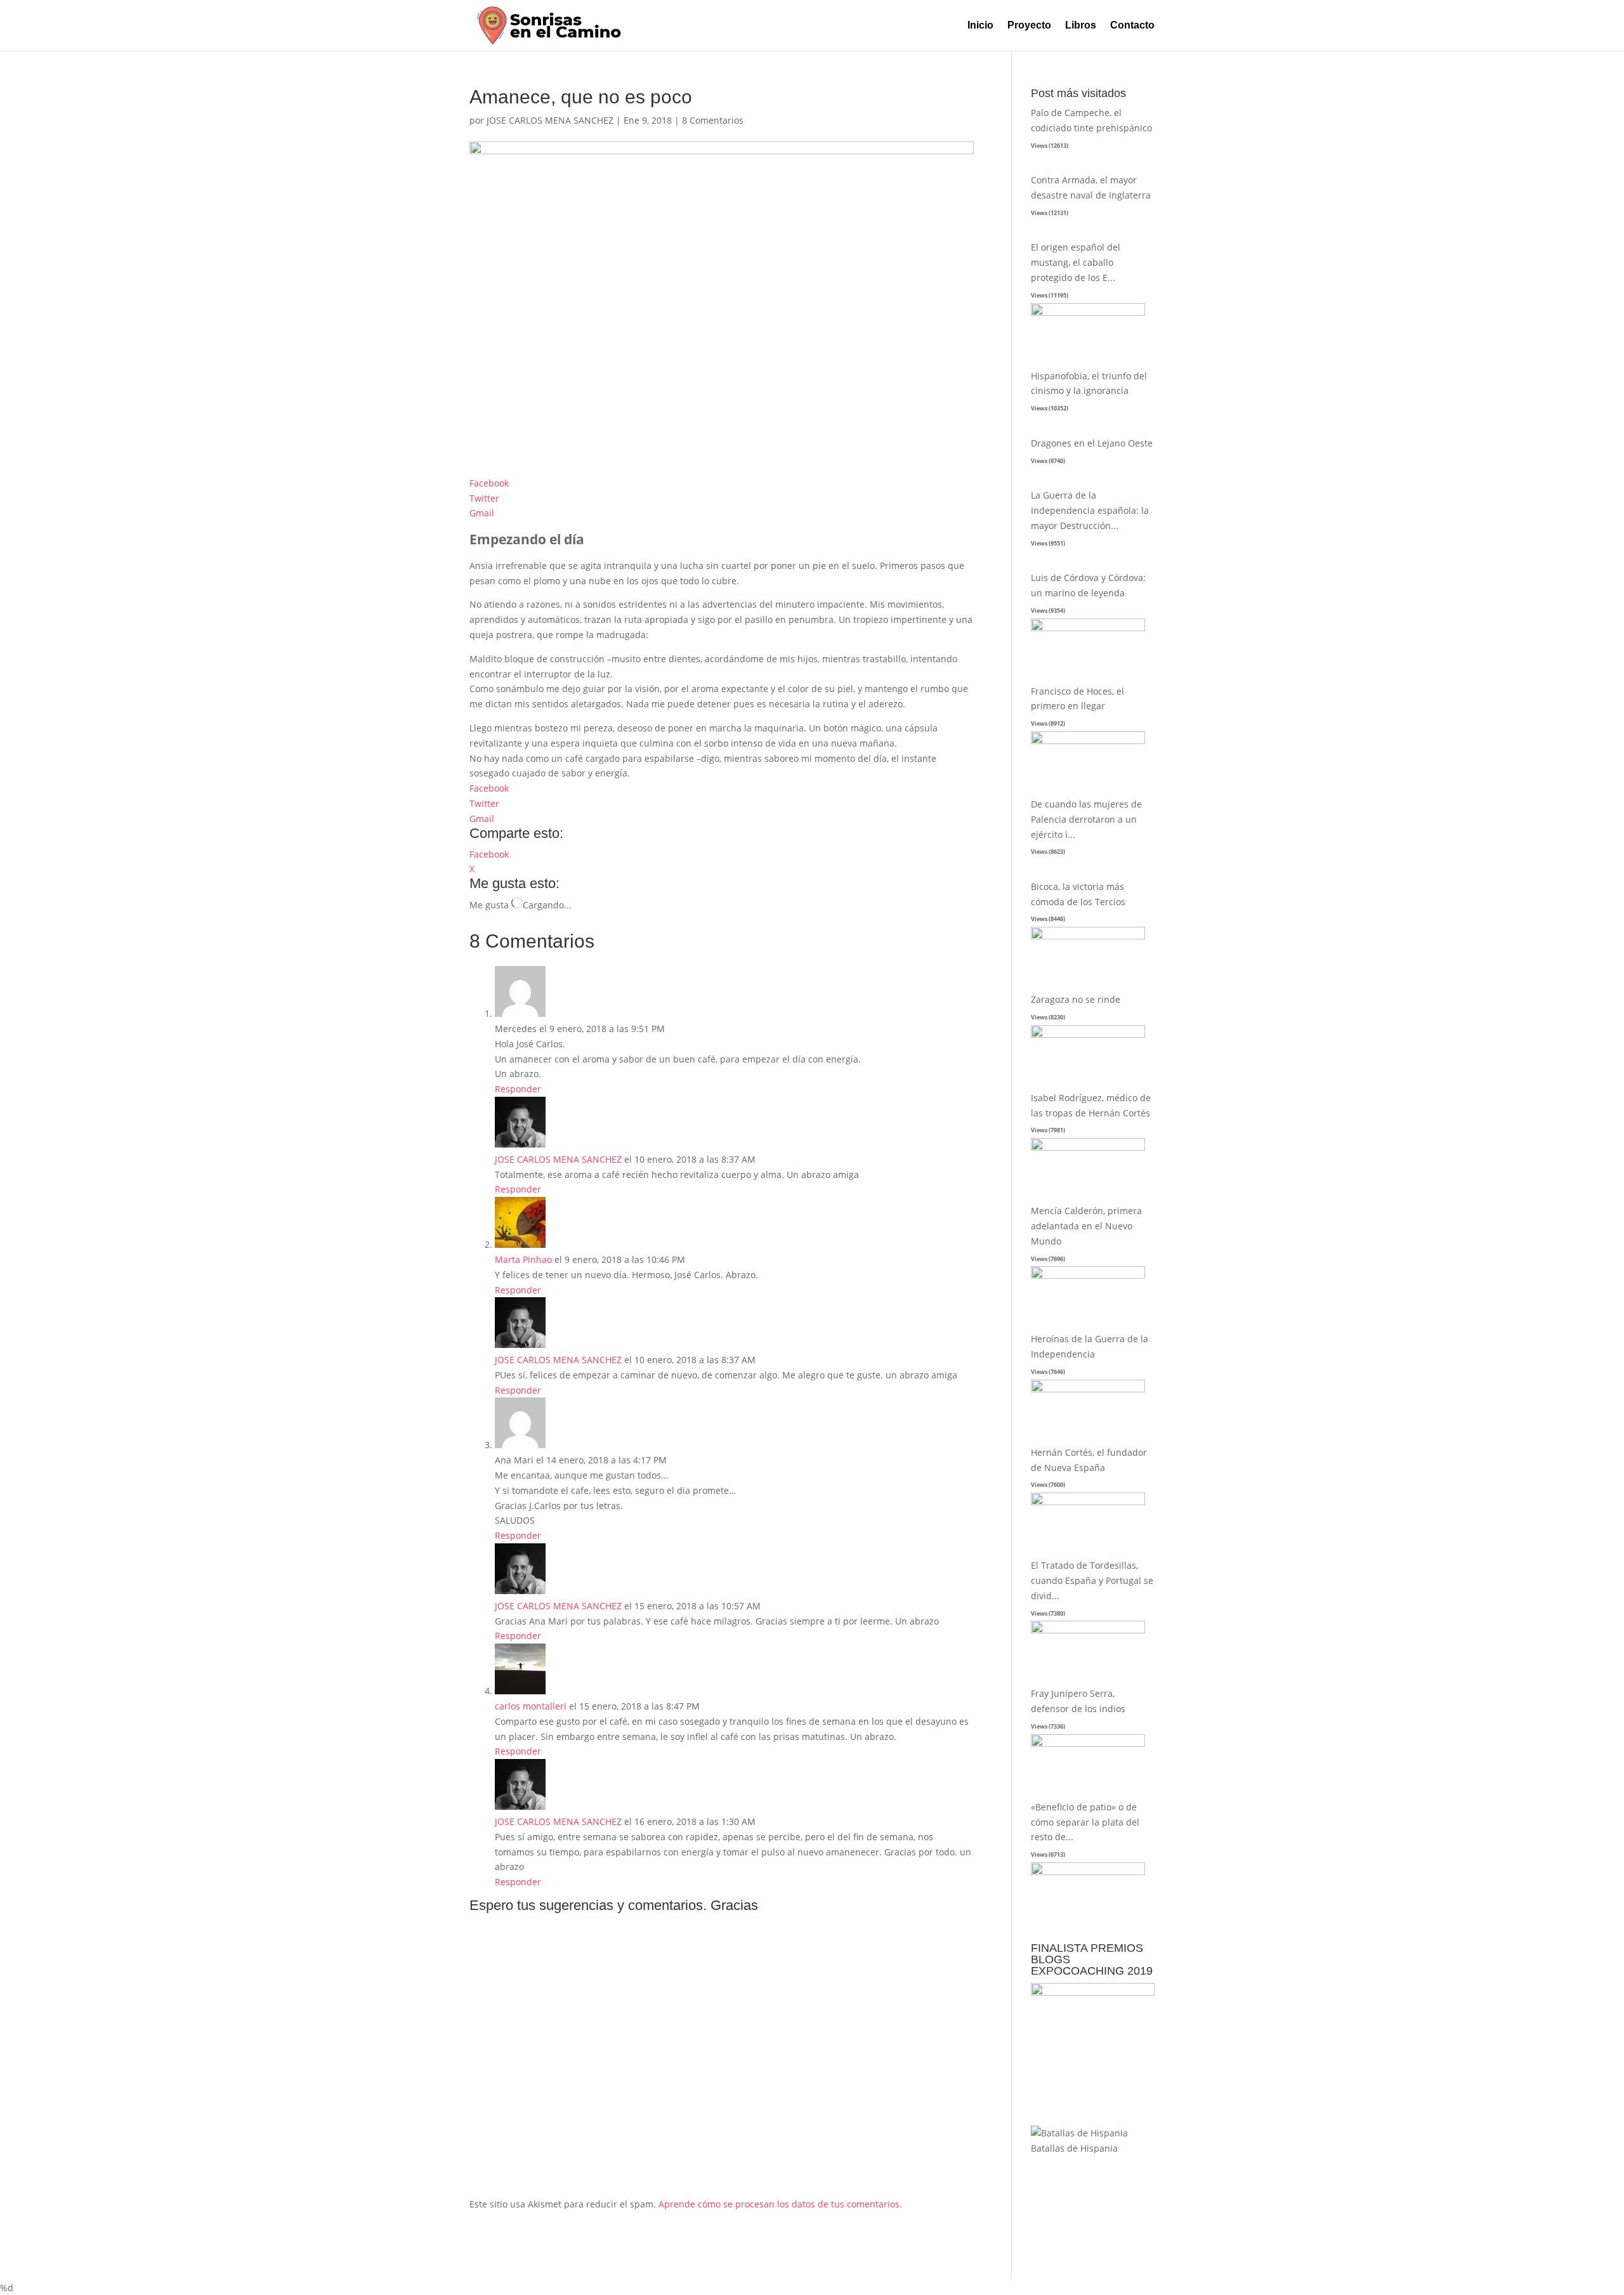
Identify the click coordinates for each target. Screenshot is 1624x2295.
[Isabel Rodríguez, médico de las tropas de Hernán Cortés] (1088, 1147)
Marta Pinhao (523, 1259)
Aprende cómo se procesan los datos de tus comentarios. (780, 2204)
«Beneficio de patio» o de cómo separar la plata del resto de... (1085, 1822)
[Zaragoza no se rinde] (1088, 1034)
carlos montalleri (531, 1706)
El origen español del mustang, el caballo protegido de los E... (1076, 262)
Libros (1081, 26)
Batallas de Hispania (1074, 2148)
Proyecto (1029, 26)
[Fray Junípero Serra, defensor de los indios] (1088, 1743)
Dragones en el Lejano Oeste (1092, 443)
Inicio (980, 26)
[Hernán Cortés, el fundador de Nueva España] (1088, 1502)
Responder (518, 1089)
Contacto (1132, 26)
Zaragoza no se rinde (1076, 999)
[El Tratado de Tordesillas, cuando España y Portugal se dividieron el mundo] (1088, 1630)
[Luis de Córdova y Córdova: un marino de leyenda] (1088, 628)
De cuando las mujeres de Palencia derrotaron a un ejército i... (1086, 819)
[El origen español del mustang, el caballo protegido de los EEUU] (1088, 312)
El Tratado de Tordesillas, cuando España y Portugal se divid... (1092, 1580)
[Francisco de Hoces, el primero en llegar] (1088, 741)
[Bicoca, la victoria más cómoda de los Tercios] (1088, 936)
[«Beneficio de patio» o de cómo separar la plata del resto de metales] (1088, 1872)
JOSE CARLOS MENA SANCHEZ (550, 120)
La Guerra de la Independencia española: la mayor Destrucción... (1090, 510)
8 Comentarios (713, 120)
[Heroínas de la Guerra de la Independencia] (1088, 1389)
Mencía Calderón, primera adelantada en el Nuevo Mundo (1086, 1226)
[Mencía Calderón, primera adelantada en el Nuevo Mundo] (1088, 1275)
